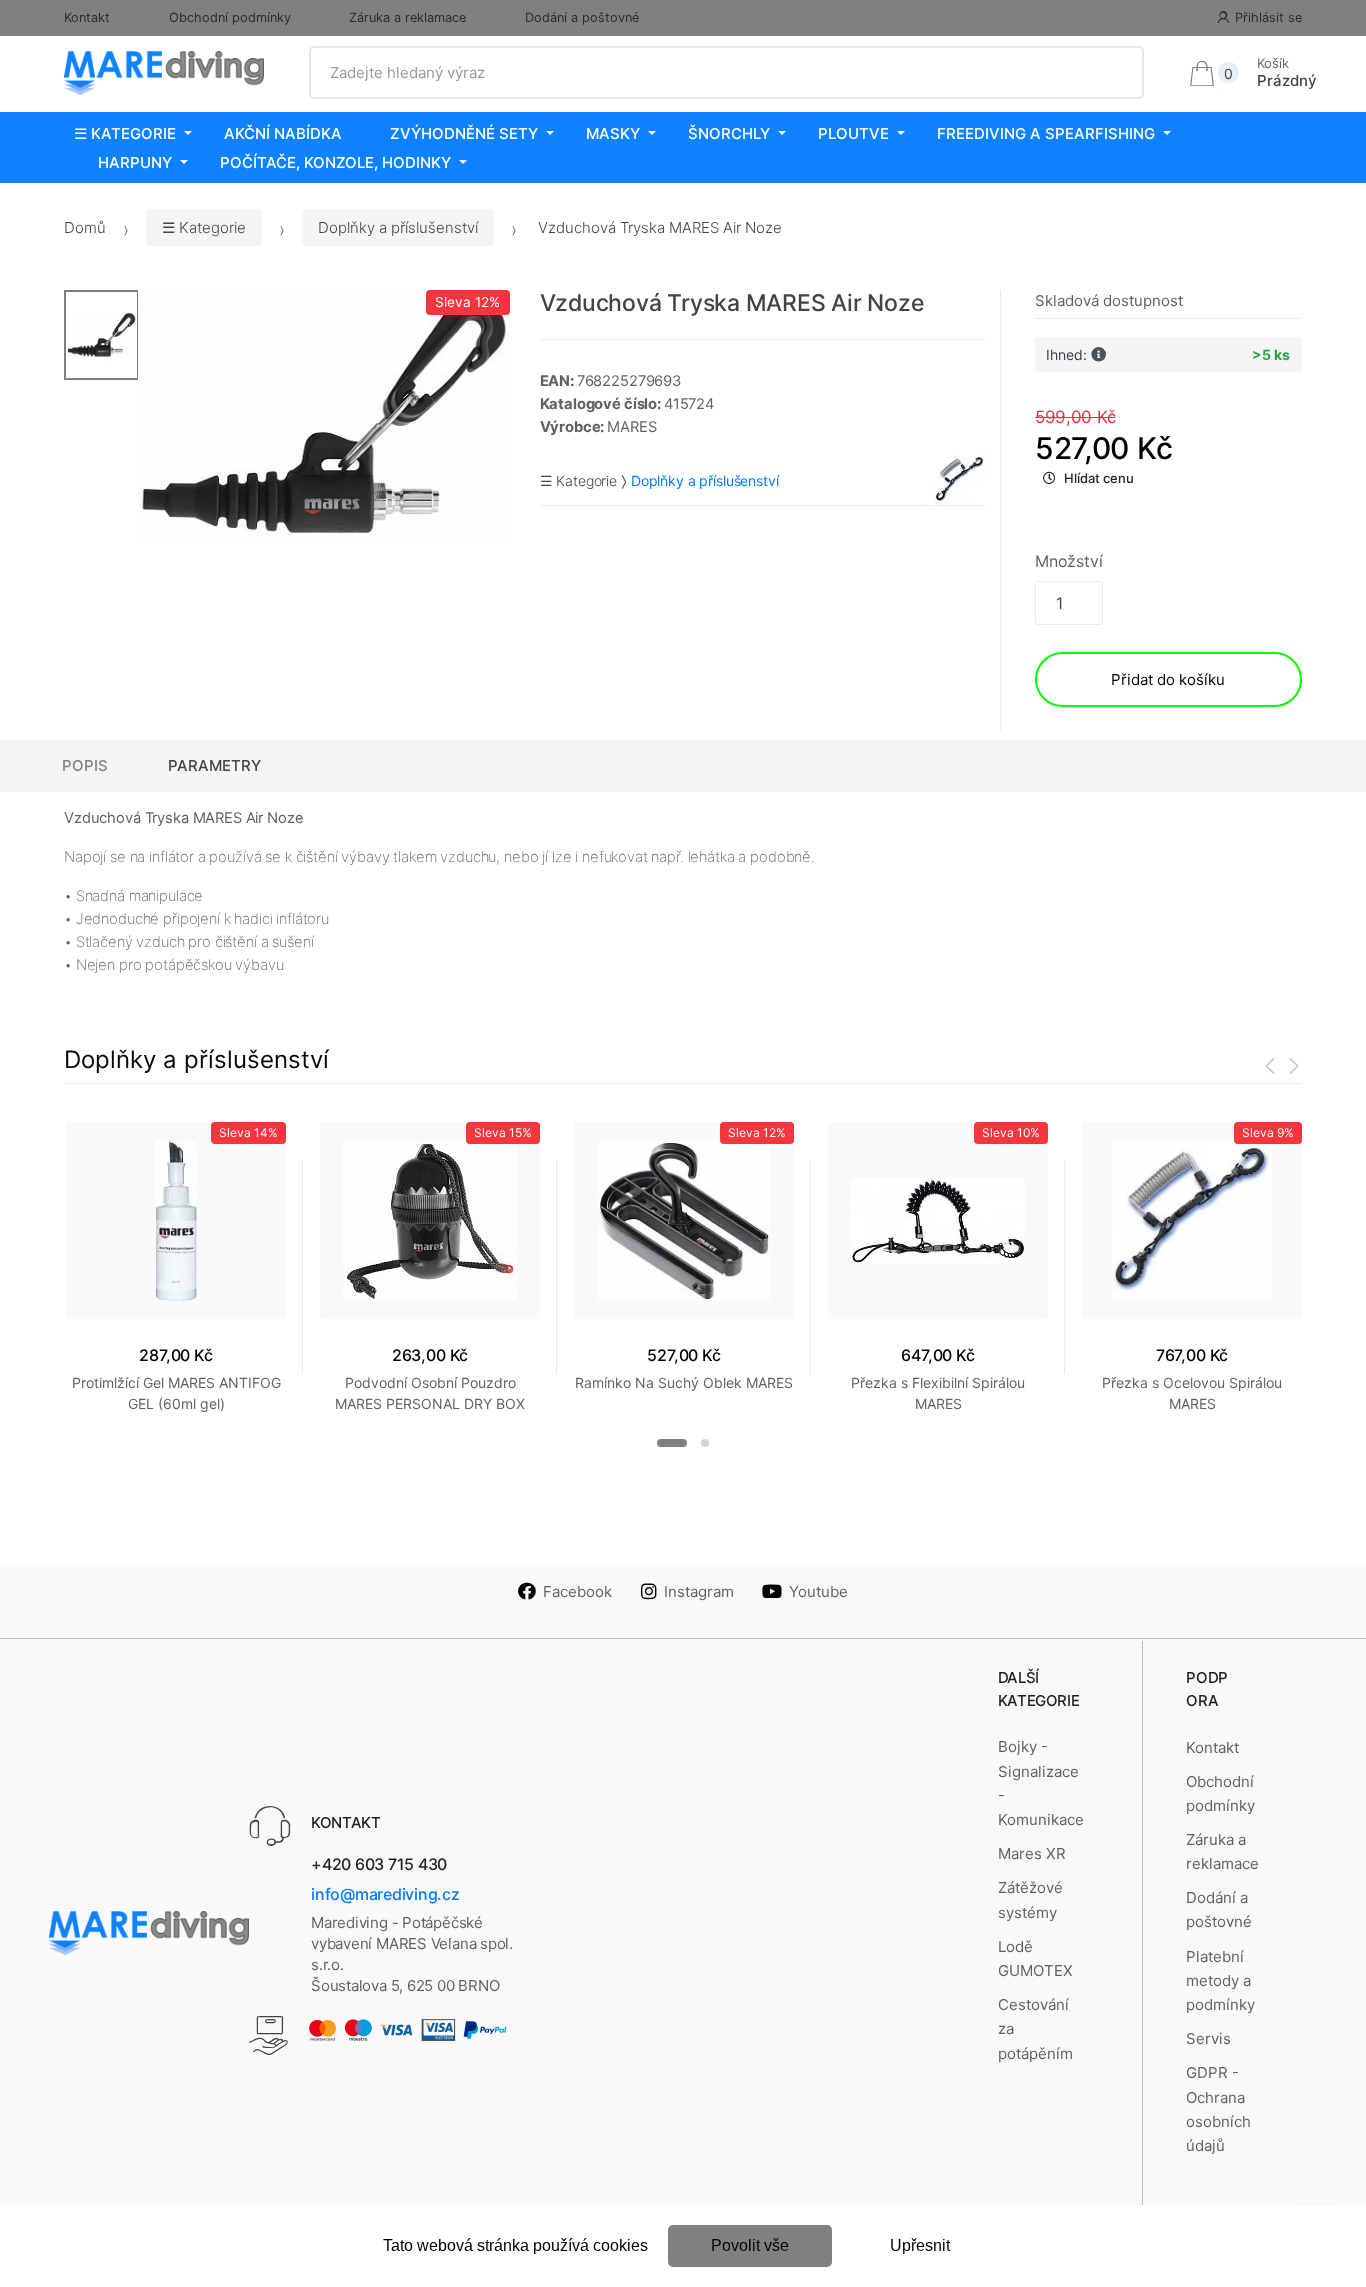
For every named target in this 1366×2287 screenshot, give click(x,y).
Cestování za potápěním (1035, 2029)
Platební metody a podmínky (1220, 1981)
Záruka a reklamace (407, 17)
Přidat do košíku (1168, 679)
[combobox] (727, 73)
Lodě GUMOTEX (1035, 1958)
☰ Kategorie (125, 133)
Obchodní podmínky (230, 17)
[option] (324, 415)
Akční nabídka (283, 133)
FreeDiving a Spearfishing (1046, 133)
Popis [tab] (85, 765)
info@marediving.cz (385, 1894)
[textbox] (727, 73)
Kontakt (87, 17)
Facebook (577, 1591)
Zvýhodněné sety (464, 133)
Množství (1069, 561)
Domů (85, 227)
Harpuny (135, 162)
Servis (1208, 2038)
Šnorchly (729, 133)
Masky (613, 133)
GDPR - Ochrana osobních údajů (1218, 2109)
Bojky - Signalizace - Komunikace (1041, 1783)
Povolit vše (750, 2245)
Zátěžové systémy (1030, 1899)
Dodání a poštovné (582, 17)
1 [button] (672, 1443)
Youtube (818, 1591)
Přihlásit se (1268, 17)
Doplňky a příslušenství (398, 227)
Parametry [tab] (214, 765)
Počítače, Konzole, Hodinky (335, 162)
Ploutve (853, 133)
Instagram (699, 1591)
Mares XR (1032, 1853)
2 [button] (705, 1443)
